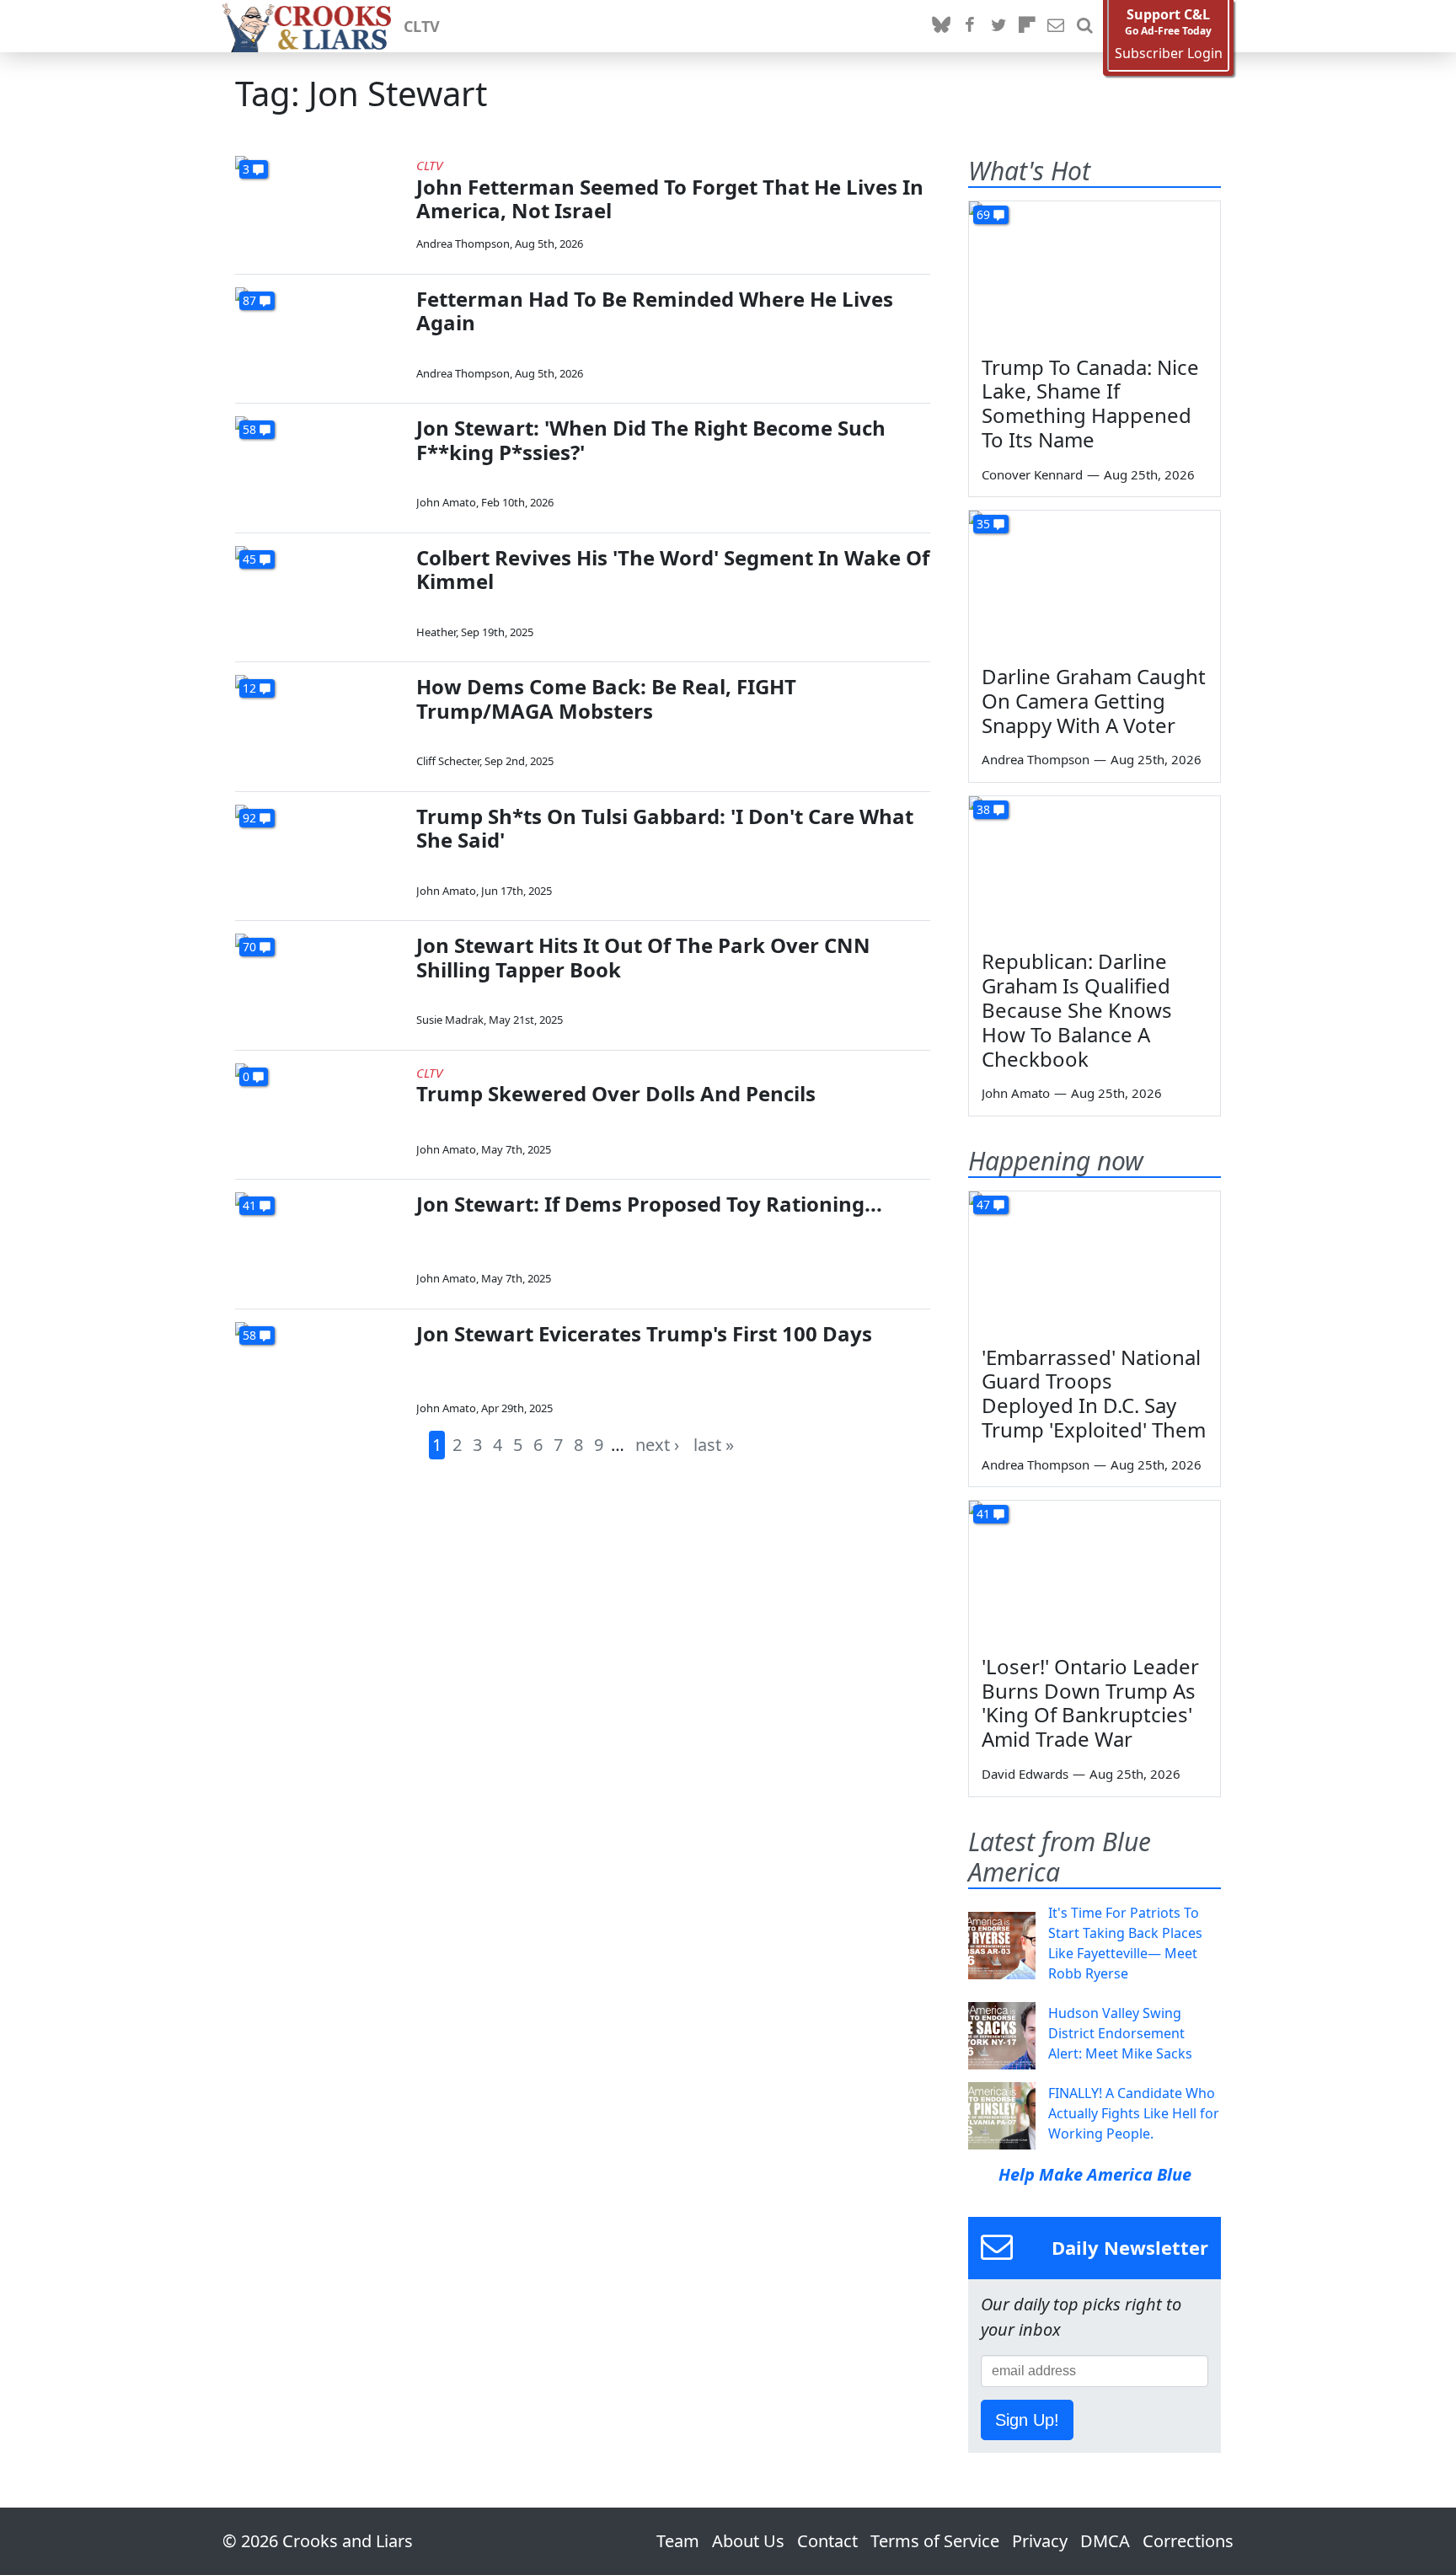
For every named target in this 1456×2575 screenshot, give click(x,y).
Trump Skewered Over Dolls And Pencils (616, 1093)
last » (714, 1445)
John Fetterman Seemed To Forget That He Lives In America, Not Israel (670, 199)
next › (657, 1445)
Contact (827, 2541)
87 (249, 300)
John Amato (446, 502)
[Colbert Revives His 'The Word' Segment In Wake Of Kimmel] (319, 594)
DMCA (1105, 2541)
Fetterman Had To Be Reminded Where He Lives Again (655, 311)
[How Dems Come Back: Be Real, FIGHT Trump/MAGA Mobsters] (319, 723)
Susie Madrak (450, 1020)
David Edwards (1025, 1774)
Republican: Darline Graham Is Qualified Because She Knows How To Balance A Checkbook (1077, 1009)
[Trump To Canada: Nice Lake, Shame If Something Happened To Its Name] (1095, 272)
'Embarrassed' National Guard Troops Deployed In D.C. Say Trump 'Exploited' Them (1094, 1393)
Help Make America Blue (1095, 2174)
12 (249, 688)
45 (249, 559)
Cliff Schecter (448, 761)
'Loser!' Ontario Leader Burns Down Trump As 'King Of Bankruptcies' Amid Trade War (1090, 1702)
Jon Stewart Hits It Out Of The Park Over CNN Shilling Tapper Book (643, 957)
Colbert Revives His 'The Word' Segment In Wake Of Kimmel (673, 570)
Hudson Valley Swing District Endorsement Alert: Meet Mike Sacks (1120, 2033)
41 (249, 1205)
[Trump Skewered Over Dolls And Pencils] (319, 1111)
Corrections (1188, 2541)
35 (983, 524)
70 (249, 947)
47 (983, 1205)
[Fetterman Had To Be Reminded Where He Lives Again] (319, 335)
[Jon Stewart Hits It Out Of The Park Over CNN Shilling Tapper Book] (319, 981)
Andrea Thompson (463, 244)
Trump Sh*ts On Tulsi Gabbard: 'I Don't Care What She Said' (665, 828)
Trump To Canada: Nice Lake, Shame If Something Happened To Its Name (1090, 403)
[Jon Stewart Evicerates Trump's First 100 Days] (319, 1370)
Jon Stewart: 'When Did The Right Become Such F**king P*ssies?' (651, 440)
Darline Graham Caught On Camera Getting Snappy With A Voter (1094, 701)
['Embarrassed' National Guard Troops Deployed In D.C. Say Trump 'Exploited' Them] (1095, 1262)
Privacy (1040, 2541)
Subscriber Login (1169, 54)
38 (983, 809)
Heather (436, 632)
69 (983, 214)
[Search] (1084, 26)
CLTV (422, 26)
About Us (748, 2541)
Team (678, 2541)
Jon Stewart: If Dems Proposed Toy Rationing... (649, 1204)
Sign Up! (1027, 2420)
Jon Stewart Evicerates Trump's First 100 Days (644, 1333)
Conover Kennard (1032, 474)
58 (249, 429)
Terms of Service (935, 2541)
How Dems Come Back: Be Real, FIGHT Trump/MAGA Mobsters (606, 699)
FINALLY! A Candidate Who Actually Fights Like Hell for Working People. (1134, 2113)
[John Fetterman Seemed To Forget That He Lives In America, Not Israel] (319, 203)
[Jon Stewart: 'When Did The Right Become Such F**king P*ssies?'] (319, 464)
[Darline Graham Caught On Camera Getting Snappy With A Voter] (1095, 581)
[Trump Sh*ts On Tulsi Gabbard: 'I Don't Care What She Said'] (319, 852)
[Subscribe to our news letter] (1056, 26)
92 (249, 818)
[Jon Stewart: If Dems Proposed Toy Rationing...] (319, 1240)
